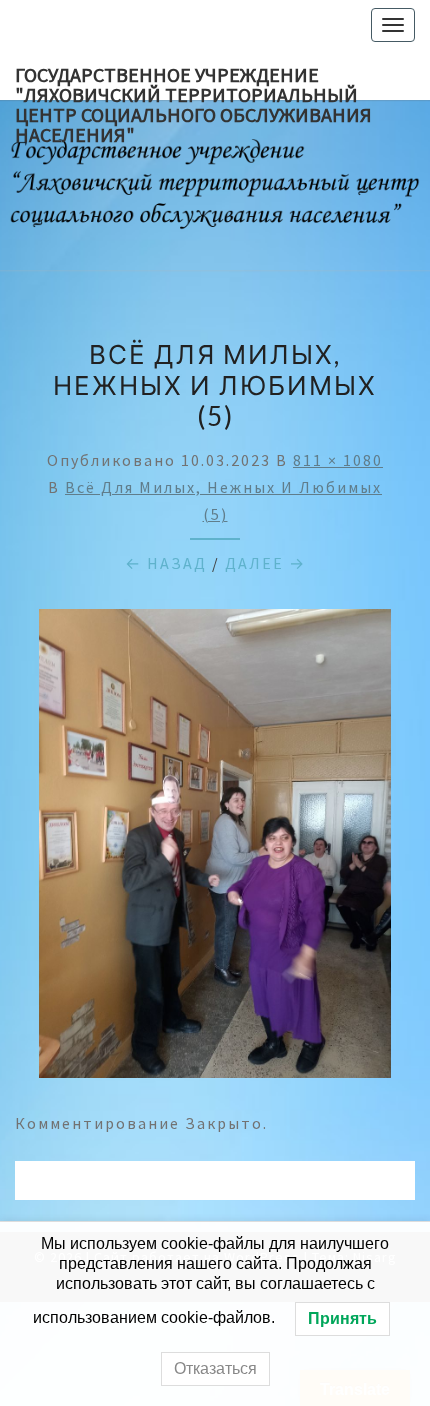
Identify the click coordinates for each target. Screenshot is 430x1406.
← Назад (166, 563)
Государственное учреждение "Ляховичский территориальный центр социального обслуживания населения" (193, 81)
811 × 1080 (338, 460)
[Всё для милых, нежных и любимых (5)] (215, 850)
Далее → (265, 563)
